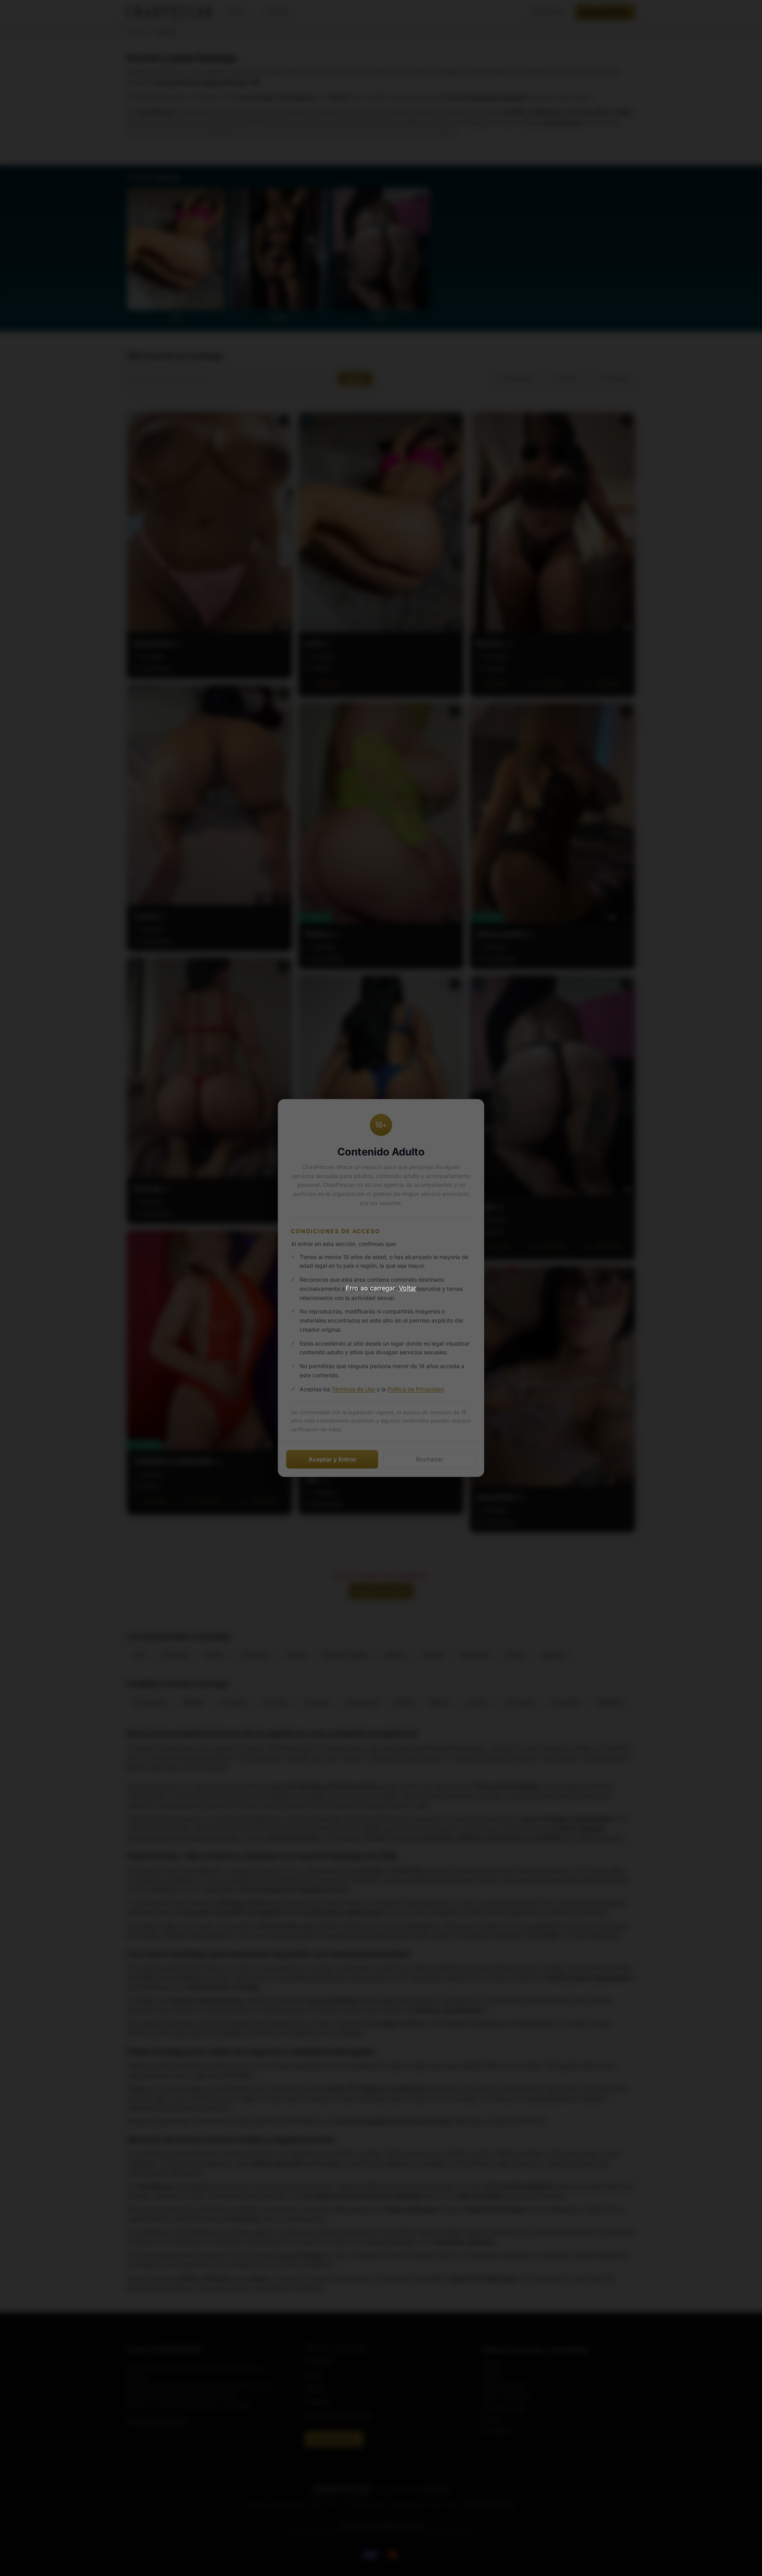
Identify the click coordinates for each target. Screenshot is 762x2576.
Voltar (408, 1288)
